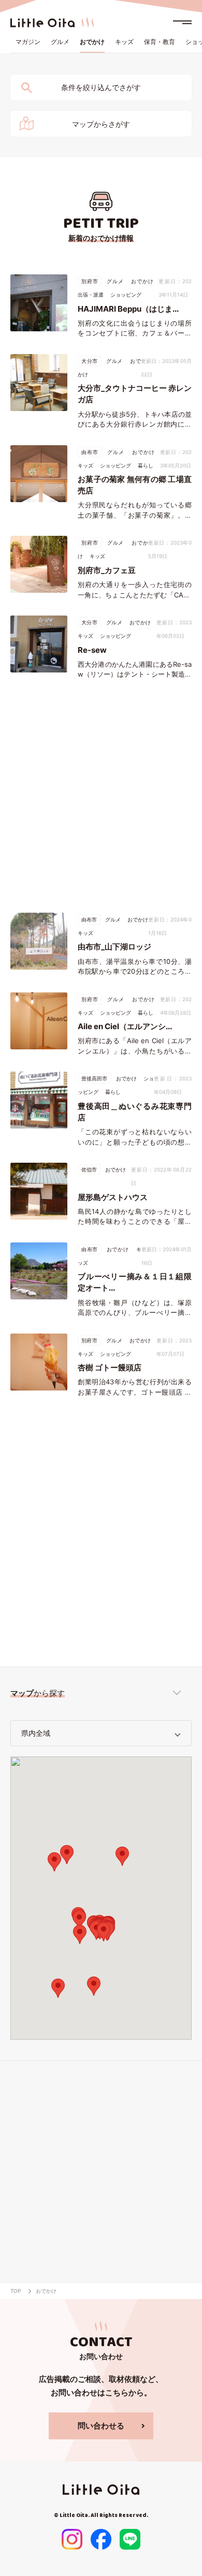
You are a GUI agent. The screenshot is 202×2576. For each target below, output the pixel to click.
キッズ (124, 42)
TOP (16, 2291)
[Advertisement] (101, 796)
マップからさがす (101, 124)
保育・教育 (160, 42)
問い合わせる (101, 2426)
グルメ (60, 42)
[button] (79, 1920)
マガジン (28, 42)
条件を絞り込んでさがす (101, 87)
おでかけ (92, 42)
